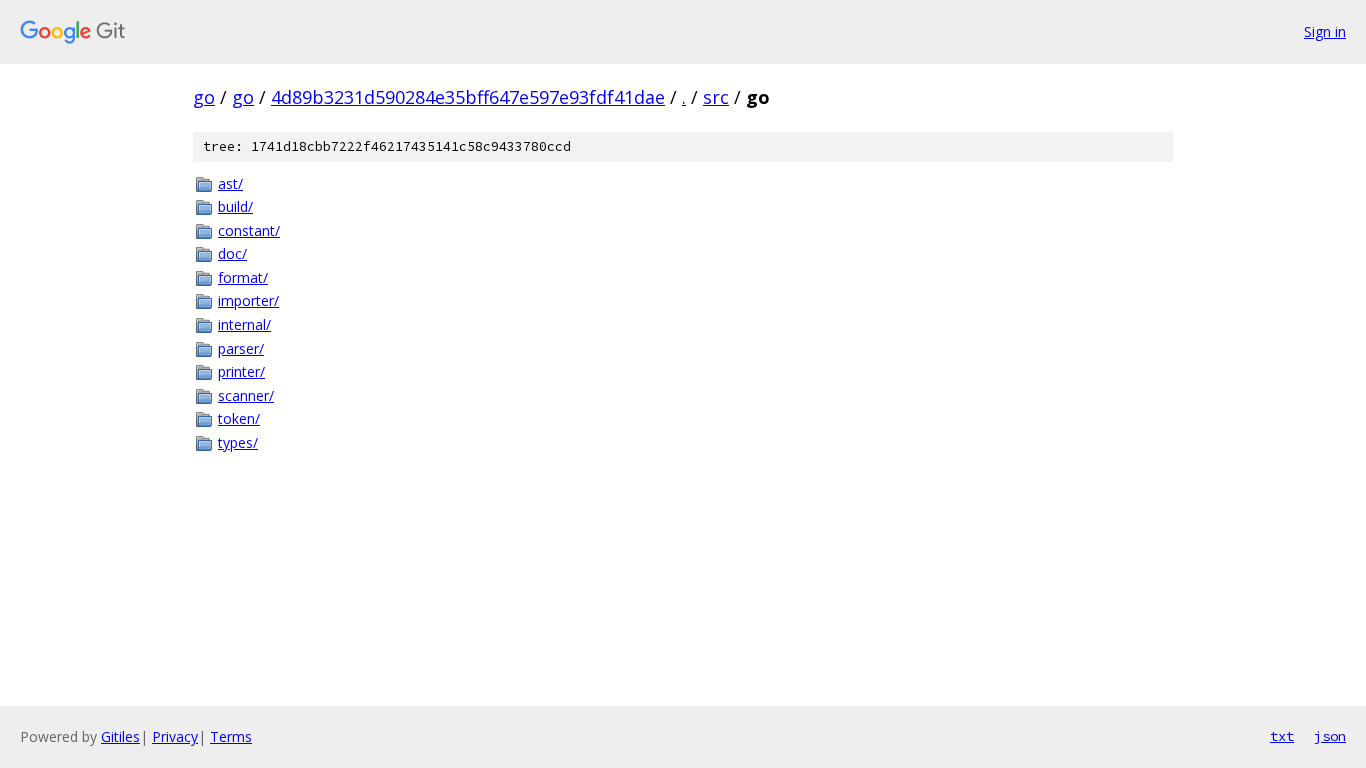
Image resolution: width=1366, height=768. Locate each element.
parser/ (241, 348)
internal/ (244, 324)
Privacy (175, 736)
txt (1282, 736)
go (204, 97)
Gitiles (120, 736)
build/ (235, 206)
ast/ (230, 183)
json (1330, 736)
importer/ (248, 300)
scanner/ (246, 395)
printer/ (241, 371)
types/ (238, 442)
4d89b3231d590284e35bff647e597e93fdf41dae (468, 97)
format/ (243, 277)
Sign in (1325, 31)
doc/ (232, 253)
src (716, 97)
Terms (231, 736)
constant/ (249, 230)
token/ (239, 418)
